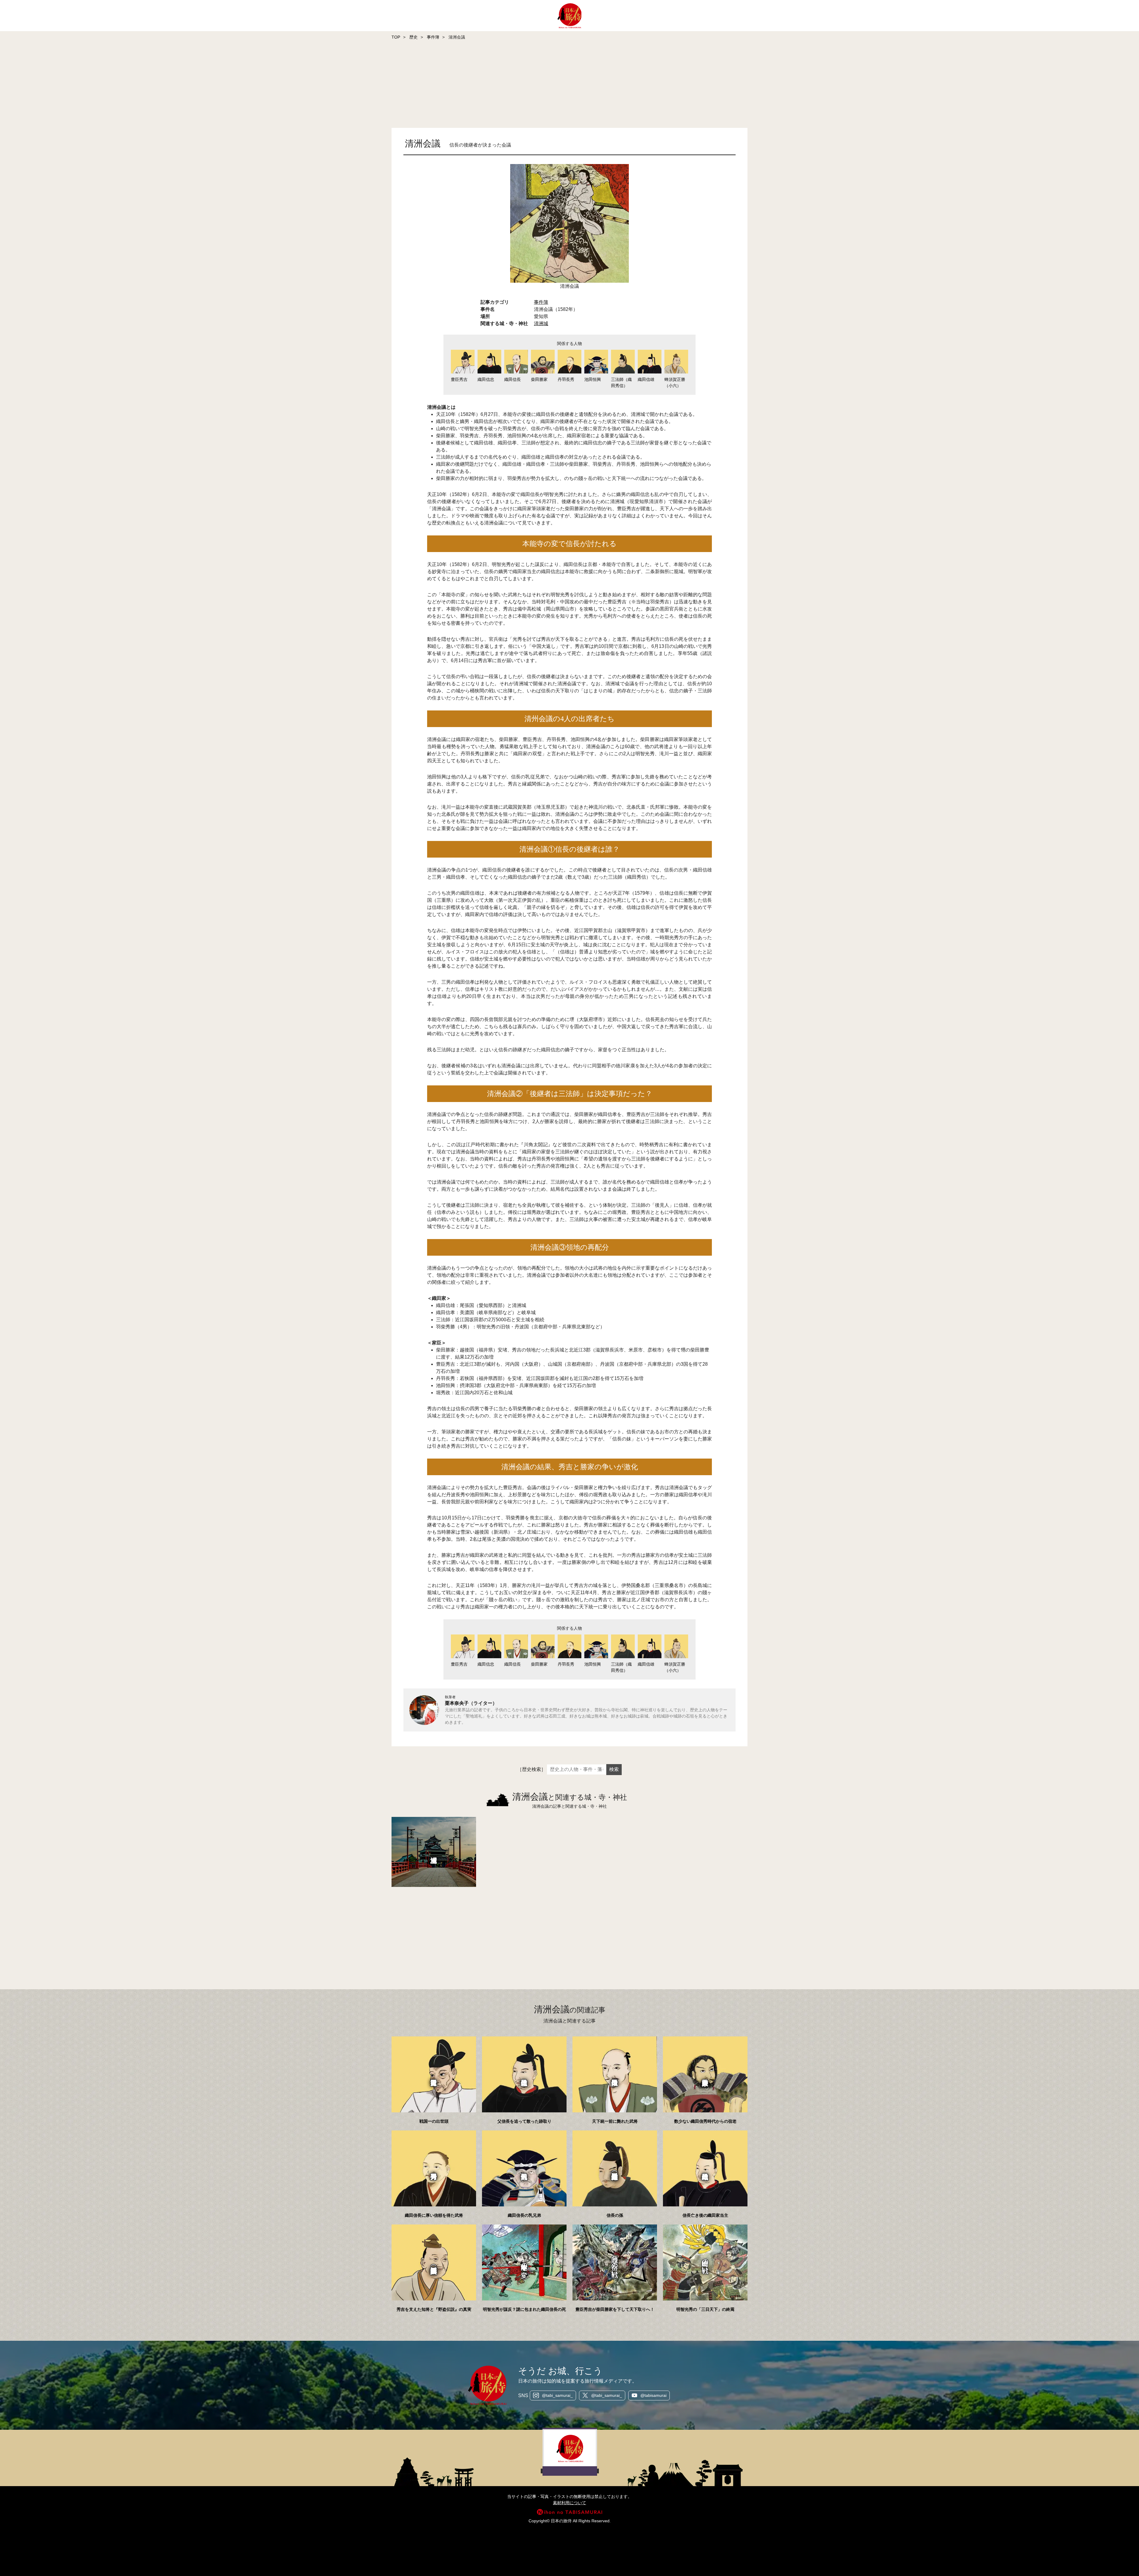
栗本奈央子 (457, 1703)
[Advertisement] (178, 85)
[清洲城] (434, 1852)
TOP (396, 37)
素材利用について (569, 2503)
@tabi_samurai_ (557, 2395)
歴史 (413, 37)
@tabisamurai (653, 2395)
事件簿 (433, 37)
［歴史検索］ (532, 1769)
